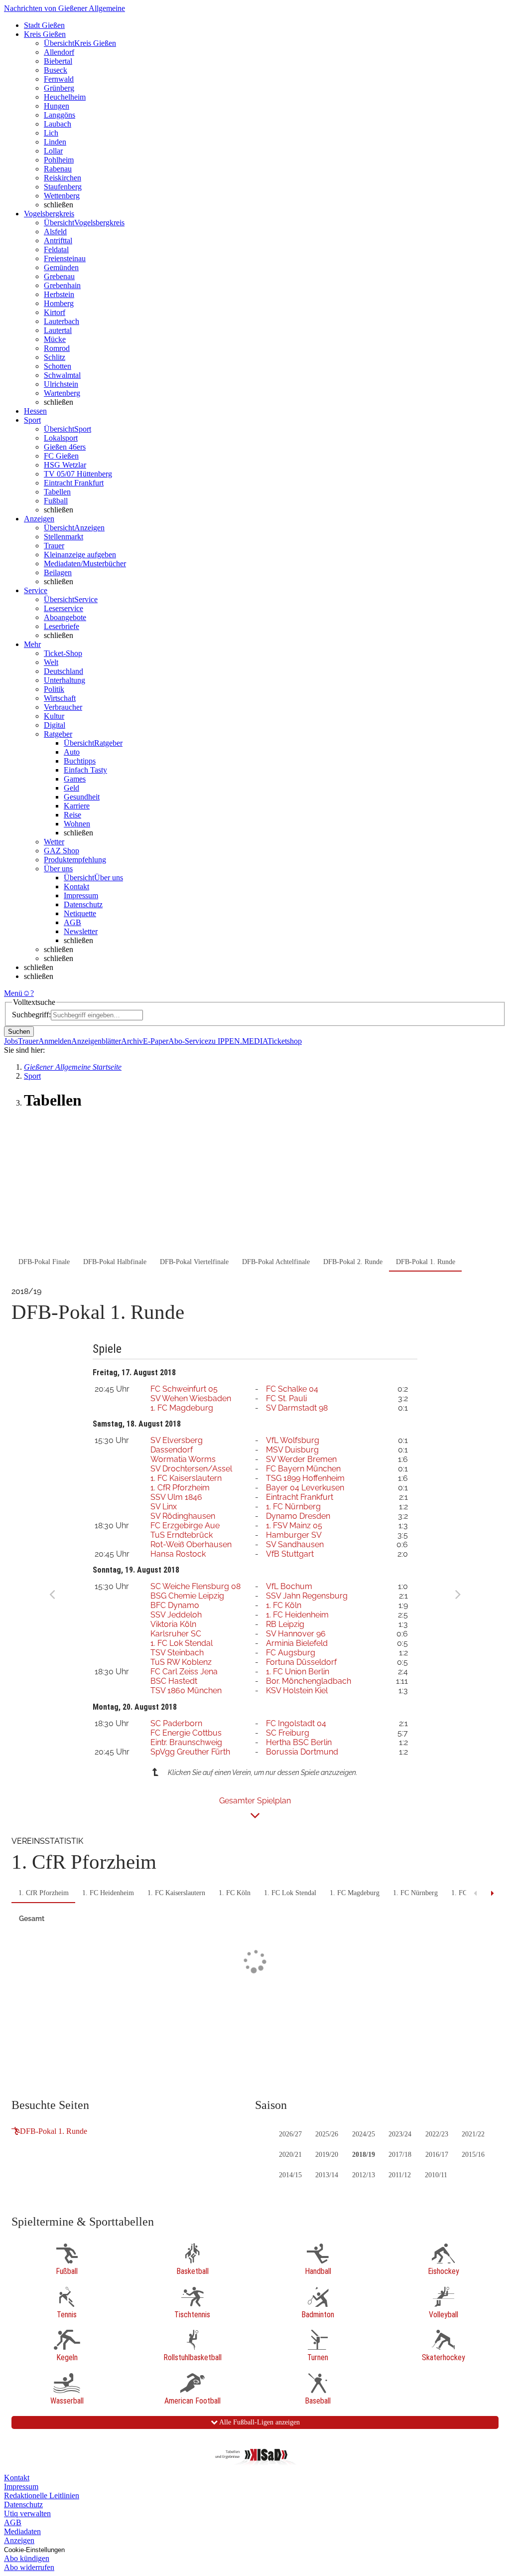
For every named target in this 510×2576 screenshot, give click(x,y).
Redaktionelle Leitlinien (42, 2495)
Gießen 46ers (65, 447)
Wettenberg (62, 196)
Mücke (55, 339)
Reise (72, 815)
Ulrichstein (61, 384)
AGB (72, 922)
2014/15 (290, 2175)
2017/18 (400, 2155)
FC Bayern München (303, 1469)
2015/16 (473, 2155)
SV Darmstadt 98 (297, 1408)
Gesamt (32, 1919)
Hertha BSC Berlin (299, 1742)
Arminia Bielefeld (297, 1643)
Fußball (56, 501)
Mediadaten (22, 2531)
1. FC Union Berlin (298, 1672)
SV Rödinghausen (183, 1516)
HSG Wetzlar (65, 465)
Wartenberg (62, 393)
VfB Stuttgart (290, 1554)
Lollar (53, 151)
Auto (72, 752)
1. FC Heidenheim (297, 1615)
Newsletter (81, 931)
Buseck (56, 70)
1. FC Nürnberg (293, 1507)
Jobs (11, 1041)
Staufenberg (63, 187)
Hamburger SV (294, 1535)
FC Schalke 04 (292, 1389)
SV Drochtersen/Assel (191, 1469)
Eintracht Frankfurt (74, 483)
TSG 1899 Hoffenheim (305, 1478)
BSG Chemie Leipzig (187, 1596)
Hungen (57, 106)
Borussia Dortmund (302, 1752)
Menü (13, 993)
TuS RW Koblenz (181, 1662)
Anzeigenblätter (96, 1041)
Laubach (58, 124)
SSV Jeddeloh (176, 1615)
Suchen (19, 1032)
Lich (51, 133)
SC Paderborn (176, 1723)
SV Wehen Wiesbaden (191, 1398)
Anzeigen (19, 2540)
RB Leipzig (285, 1624)
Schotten (58, 366)
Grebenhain (62, 285)
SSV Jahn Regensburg (307, 1596)
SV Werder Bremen (301, 1459)
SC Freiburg (288, 1733)
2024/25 (364, 2134)
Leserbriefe (62, 626)
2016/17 (437, 2155)
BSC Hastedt (174, 1681)
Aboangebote (65, 617)
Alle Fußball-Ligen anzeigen (259, 2422)
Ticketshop (285, 1041)
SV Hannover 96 (296, 1634)
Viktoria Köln (173, 1624)
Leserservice (64, 608)
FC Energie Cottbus (186, 1733)
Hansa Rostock (178, 1554)
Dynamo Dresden (298, 1516)
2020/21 (290, 2155)
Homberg (59, 303)
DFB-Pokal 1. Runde (54, 2131)
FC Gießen (61, 456)
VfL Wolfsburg (293, 1440)
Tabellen (57, 492)
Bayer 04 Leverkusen (305, 1488)
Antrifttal (58, 241)
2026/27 (290, 2134)
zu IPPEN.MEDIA (238, 1041)
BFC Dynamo (175, 1605)
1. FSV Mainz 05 (294, 1526)
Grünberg (59, 88)
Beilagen (58, 572)
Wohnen (77, 824)
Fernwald (59, 79)
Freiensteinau (65, 258)
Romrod (57, 348)
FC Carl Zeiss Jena (184, 1672)
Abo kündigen (27, 2558)
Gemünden (61, 267)
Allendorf (59, 52)
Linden (55, 142)
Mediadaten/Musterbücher (85, 563)
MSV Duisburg (292, 1450)
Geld (71, 788)
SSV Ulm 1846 (176, 1497)
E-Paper (156, 1041)
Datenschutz (83, 904)
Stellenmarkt (64, 537)
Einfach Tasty (85, 770)
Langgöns (60, 115)
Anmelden (55, 1041)
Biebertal (58, 61)
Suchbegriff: (31, 1015)
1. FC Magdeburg (182, 1408)
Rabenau (58, 169)
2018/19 (364, 2155)
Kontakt (76, 886)
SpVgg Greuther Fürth (190, 1752)
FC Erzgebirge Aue (185, 1526)
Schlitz (55, 357)
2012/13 (364, 2175)
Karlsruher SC (176, 1634)
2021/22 (473, 2134)
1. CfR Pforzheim (180, 1488)
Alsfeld (55, 232)
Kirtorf (55, 312)
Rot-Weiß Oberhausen (191, 1544)
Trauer (54, 546)
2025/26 (327, 2134)
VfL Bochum (289, 1586)
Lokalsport (61, 438)
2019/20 (327, 2155)
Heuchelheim (65, 97)
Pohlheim (59, 160)
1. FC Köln (284, 1605)
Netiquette (80, 913)
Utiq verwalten (27, 2513)
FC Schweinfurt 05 (184, 1389)
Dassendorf (172, 1450)
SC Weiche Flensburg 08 (195, 1586)
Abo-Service (188, 1041)
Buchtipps (80, 761)
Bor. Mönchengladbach (309, 1681)
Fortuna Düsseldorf (301, 1662)
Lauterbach (62, 321)
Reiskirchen (63, 178)
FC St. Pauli (286, 1398)
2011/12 (400, 2175)
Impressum (81, 895)
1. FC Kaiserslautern (186, 1478)
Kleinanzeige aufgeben (80, 555)
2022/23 (437, 2134)
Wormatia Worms (183, 1459)
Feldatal (56, 249)
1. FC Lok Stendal (182, 1643)
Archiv (132, 1041)
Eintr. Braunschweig (186, 1742)
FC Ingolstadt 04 (296, 1723)
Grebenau (59, 276)
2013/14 (327, 2175)
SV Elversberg (177, 1440)
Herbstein (59, 294)
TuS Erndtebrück (182, 1535)
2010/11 (436, 2175)
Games (75, 779)
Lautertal (58, 330)
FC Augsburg (291, 1653)
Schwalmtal (62, 375)
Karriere (77, 806)
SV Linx (164, 1507)
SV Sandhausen (295, 1544)
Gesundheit (82, 797)
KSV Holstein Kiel (297, 1690)
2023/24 (400, 2134)
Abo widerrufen (29, 2567)
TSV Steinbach (177, 1653)
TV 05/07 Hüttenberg (78, 474)
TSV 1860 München (186, 1690)
